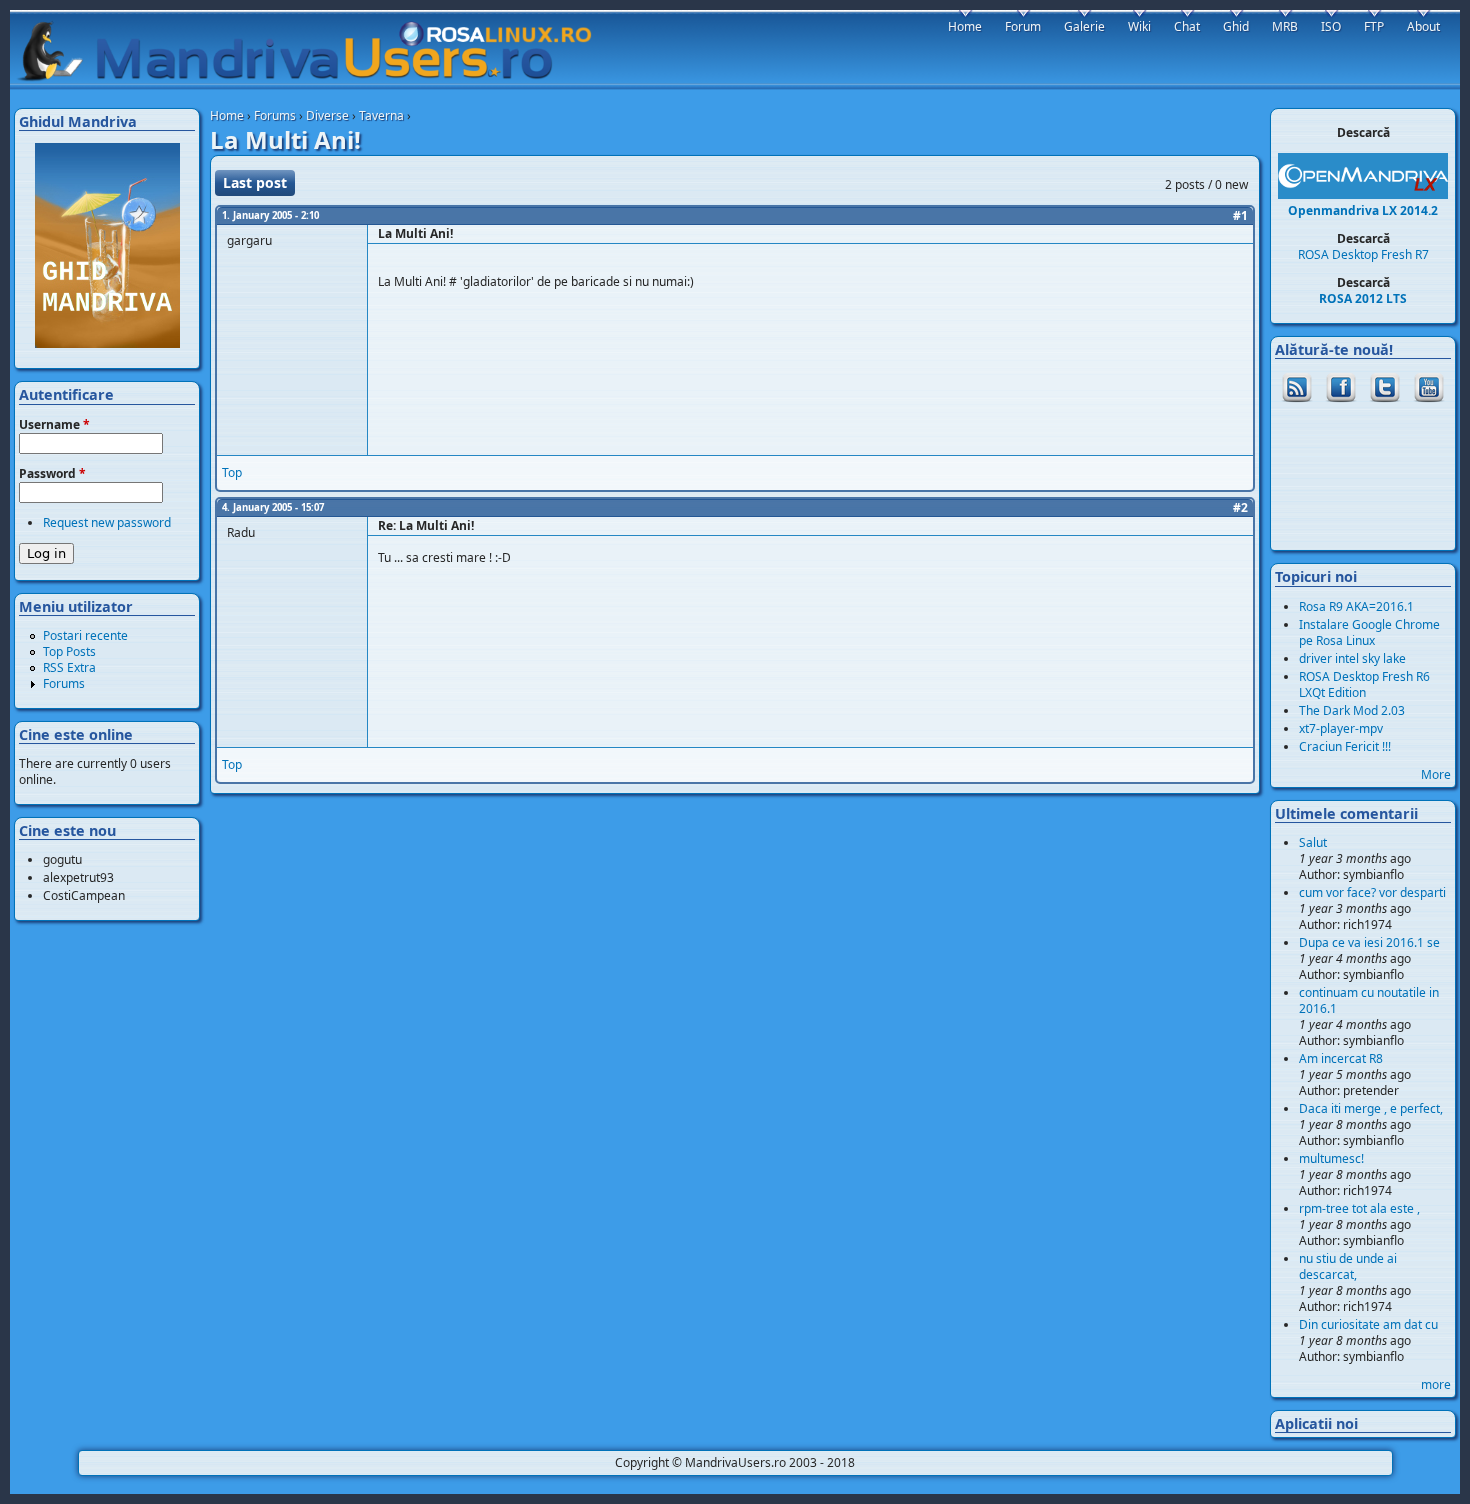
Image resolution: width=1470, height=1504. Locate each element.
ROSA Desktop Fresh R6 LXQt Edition (1364, 684)
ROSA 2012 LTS (1363, 298)
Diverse (327, 115)
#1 (1240, 215)
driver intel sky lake (1352, 658)
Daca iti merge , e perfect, (1371, 1108)
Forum (1023, 26)
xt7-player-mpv (1341, 728)
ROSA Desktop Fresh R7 (1363, 254)
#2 (1240, 507)
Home (227, 115)
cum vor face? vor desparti (1372, 892)
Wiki (1139, 26)
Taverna (381, 115)
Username (54, 425)
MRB (1285, 26)
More (1436, 774)
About (1423, 26)
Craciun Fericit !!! (1345, 746)
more (1436, 1384)
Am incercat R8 (1341, 1058)
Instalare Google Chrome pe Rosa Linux (1369, 632)
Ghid (1236, 26)
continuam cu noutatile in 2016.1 (1369, 1000)
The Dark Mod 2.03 (1352, 710)
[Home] (314, 51)
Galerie (1084, 26)
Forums (275, 115)
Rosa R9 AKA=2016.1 (1356, 606)
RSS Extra (69, 667)
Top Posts (69, 651)
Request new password (107, 522)
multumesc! (1331, 1158)
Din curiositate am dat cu (1368, 1324)
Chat (1187, 26)
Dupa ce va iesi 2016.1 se (1369, 942)
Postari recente (85, 635)
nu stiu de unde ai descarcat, (1348, 1266)
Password (52, 474)
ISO (1331, 26)
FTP (1374, 26)
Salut (1313, 842)
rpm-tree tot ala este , (1359, 1208)
